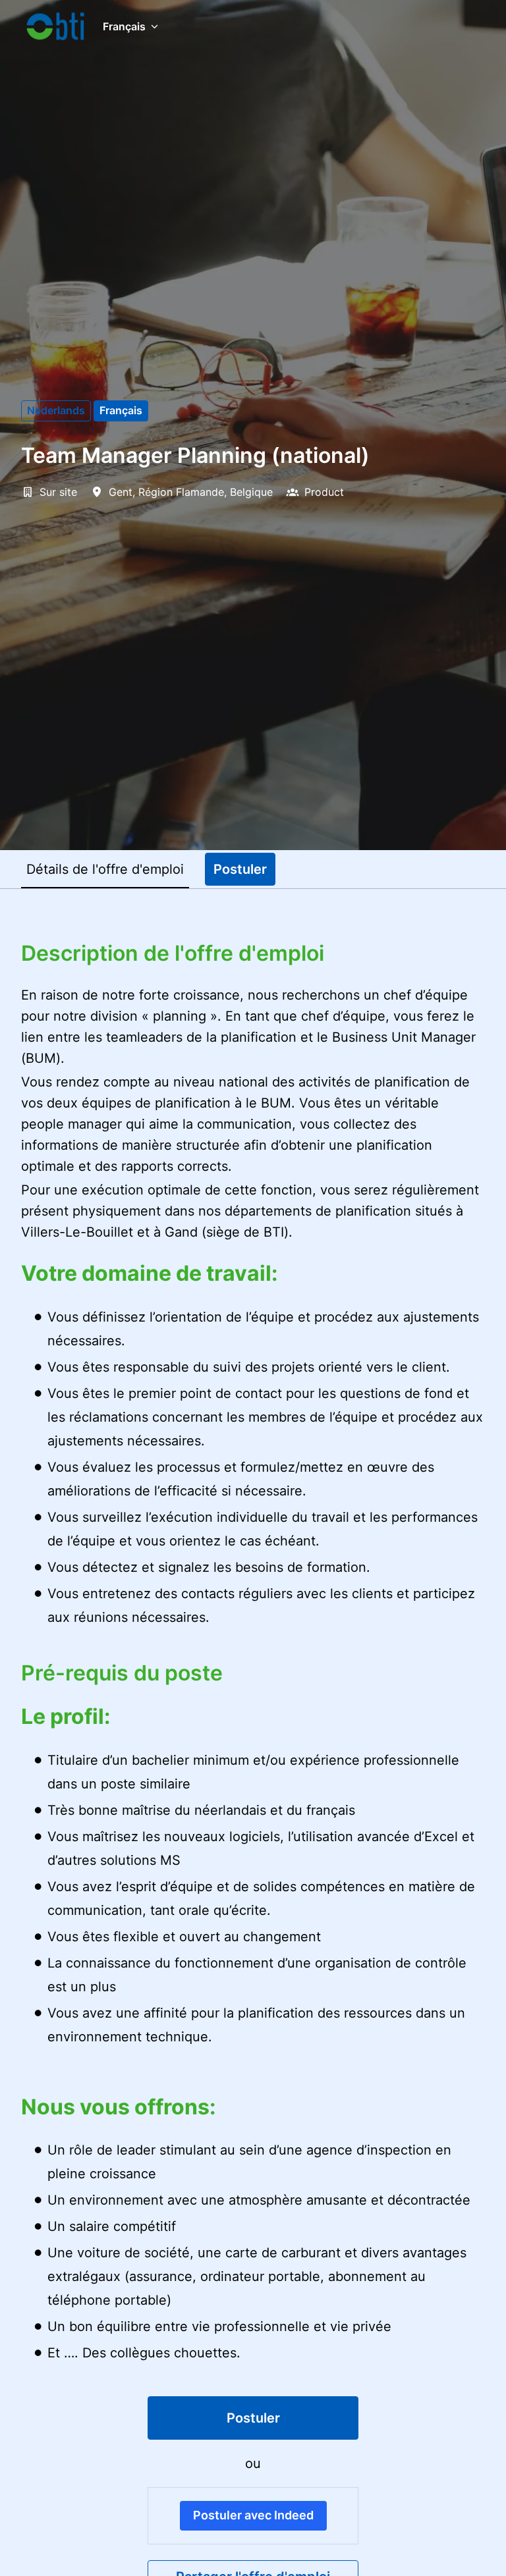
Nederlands (56, 410)
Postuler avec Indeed (253, 2515)
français (121, 410)
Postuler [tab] (240, 869)
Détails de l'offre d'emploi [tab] (105, 869)
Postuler (253, 2418)
